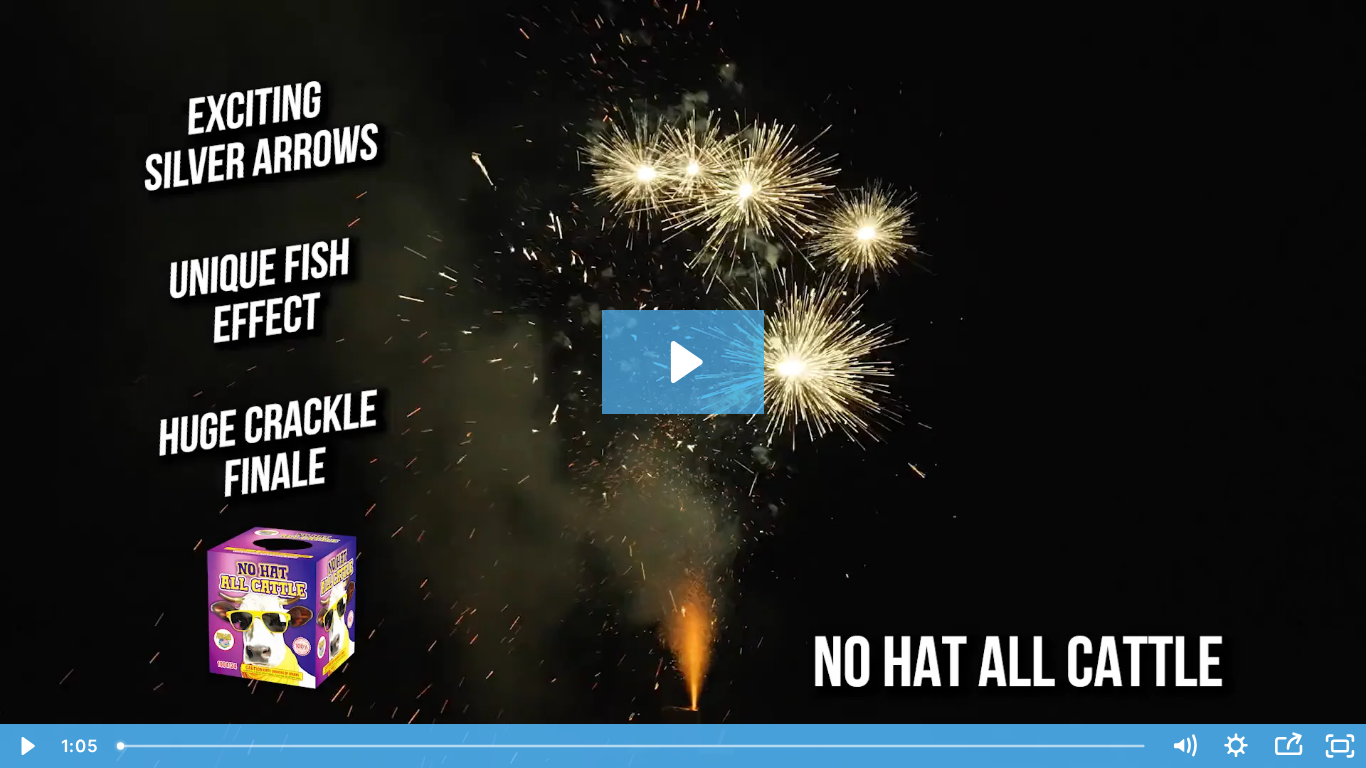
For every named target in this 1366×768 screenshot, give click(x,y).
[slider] (632, 746)
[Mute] (1184, 746)
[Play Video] (26, 746)
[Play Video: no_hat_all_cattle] (683, 362)
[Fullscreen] (1340, 746)
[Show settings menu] (1236, 746)
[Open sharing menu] (1288, 746)
